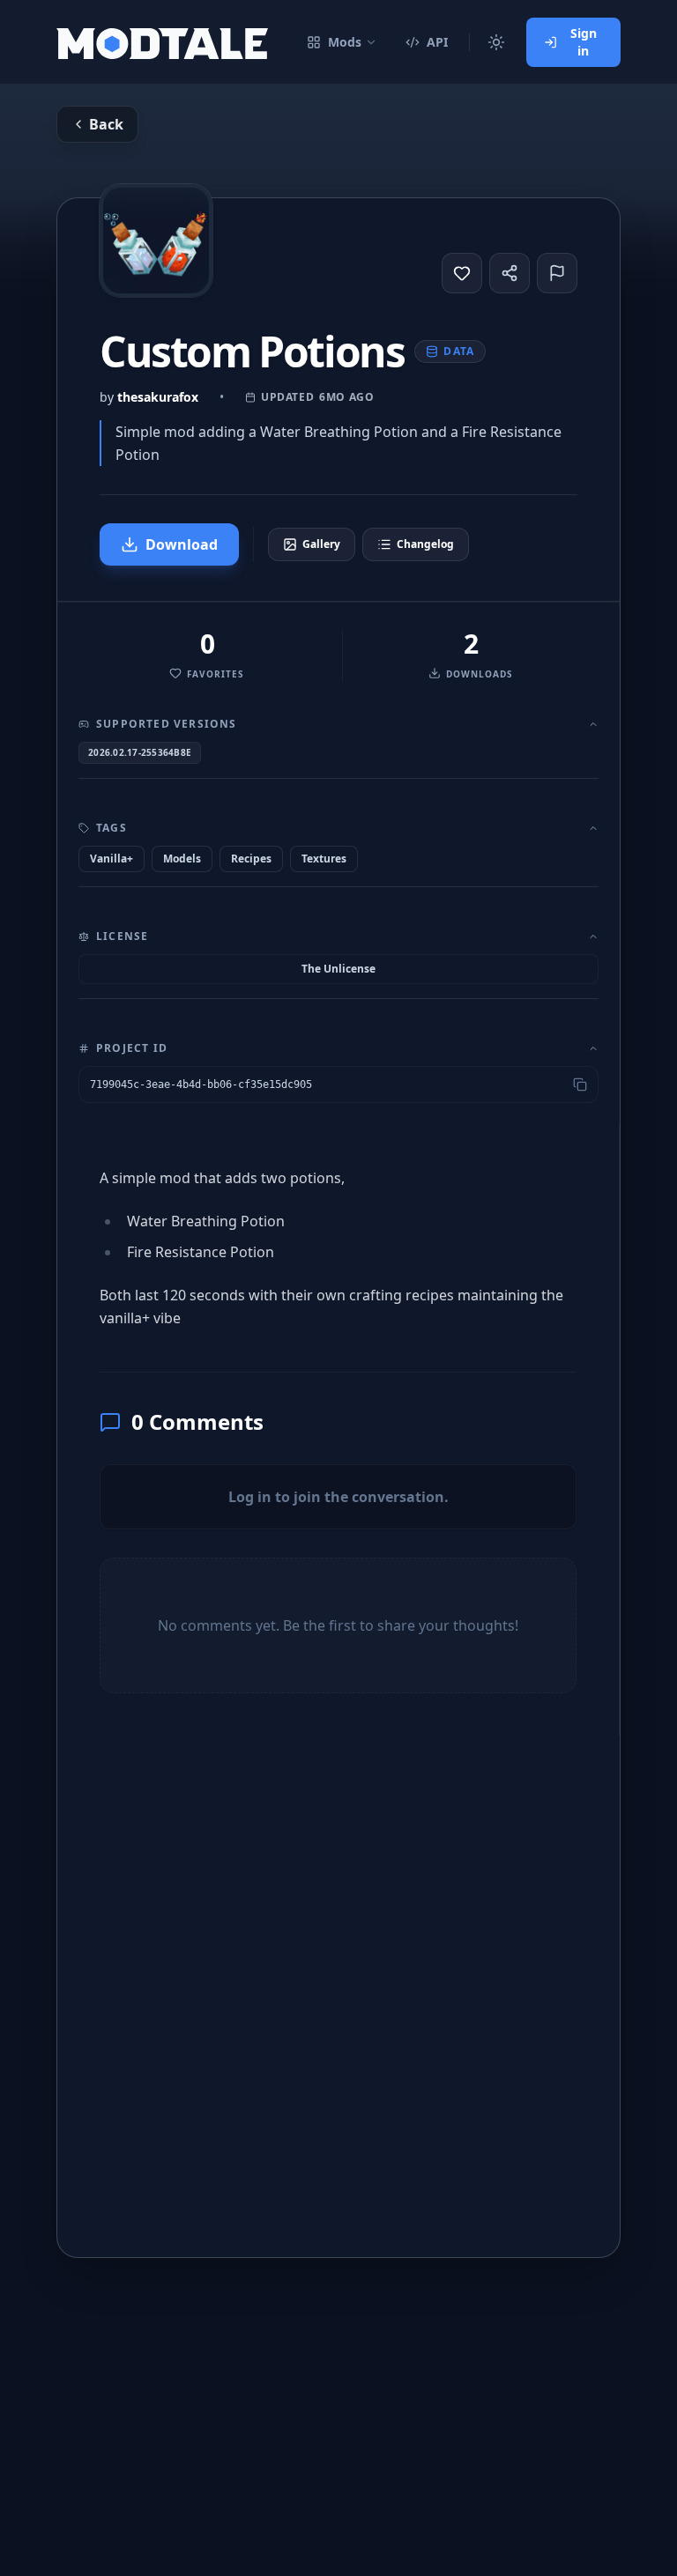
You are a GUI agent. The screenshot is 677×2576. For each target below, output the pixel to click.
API (437, 42)
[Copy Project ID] (580, 1084)
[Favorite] (462, 273)
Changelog (425, 544)
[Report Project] (557, 273)
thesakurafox (158, 397)
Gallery (321, 544)
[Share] (510, 273)
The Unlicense (338, 969)
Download (182, 544)
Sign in (584, 42)
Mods (345, 42)
